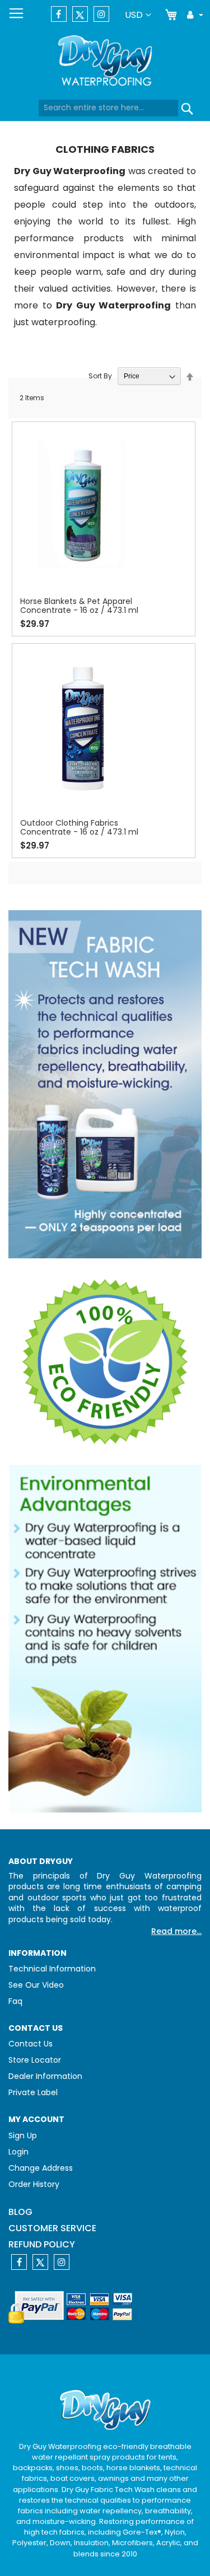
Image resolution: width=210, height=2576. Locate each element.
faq (15, 2001)
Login (18, 2152)
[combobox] (108, 108)
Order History (34, 2184)
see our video (36, 1985)
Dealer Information (45, 2076)
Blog (20, 2212)
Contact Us (31, 2044)
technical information (52, 1969)
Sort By (100, 376)
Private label (33, 2092)
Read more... (176, 1931)
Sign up (23, 2135)
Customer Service (52, 2228)
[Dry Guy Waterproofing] (105, 62)
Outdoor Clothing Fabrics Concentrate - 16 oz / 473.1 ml (79, 827)
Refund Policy (42, 2244)
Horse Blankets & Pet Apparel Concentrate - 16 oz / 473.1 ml (79, 606)
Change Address (41, 2168)
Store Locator (35, 2060)
